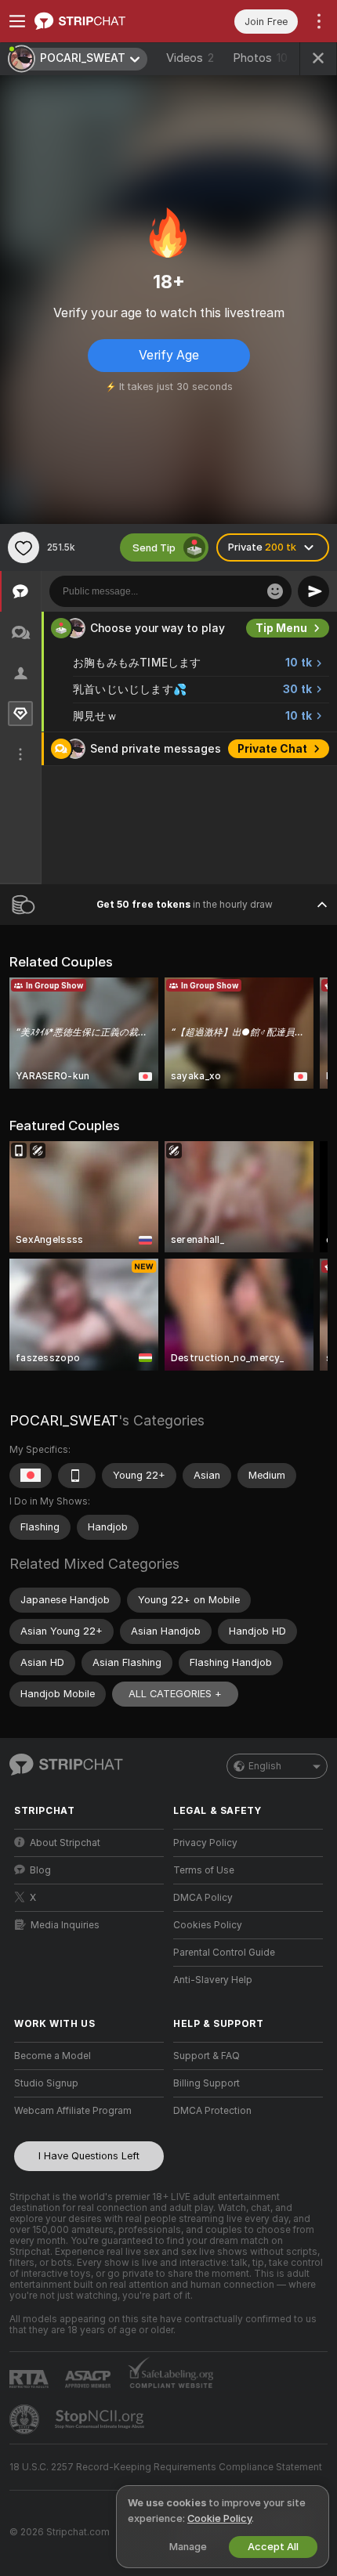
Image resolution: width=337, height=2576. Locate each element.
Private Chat (272, 749)
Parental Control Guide (224, 1953)
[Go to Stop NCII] (101, 2419)
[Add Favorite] (24, 547)
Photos (260, 58)
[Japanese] (31, 1476)
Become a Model (53, 2056)
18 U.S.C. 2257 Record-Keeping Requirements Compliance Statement (166, 2467)
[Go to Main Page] (101, 21)
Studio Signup (46, 2083)
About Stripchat (65, 1843)
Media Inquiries (65, 1925)
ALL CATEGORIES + (175, 1694)
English (265, 1766)
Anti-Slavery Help (213, 1980)
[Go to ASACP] (89, 2379)
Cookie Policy (219, 2518)
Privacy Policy (205, 1843)
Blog (40, 1870)
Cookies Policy (208, 1925)
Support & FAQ (207, 2056)
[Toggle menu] (17, 21)
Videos (190, 58)
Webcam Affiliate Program (73, 2111)
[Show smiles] (275, 591)
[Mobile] (77, 1476)
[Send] (313, 591)
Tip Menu (281, 628)
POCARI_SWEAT (64, 1420)
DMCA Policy (203, 1898)
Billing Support (207, 2083)
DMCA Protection (212, 2111)
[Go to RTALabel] (31, 2379)
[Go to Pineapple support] (26, 2419)
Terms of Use (204, 1870)
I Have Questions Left (89, 2156)
